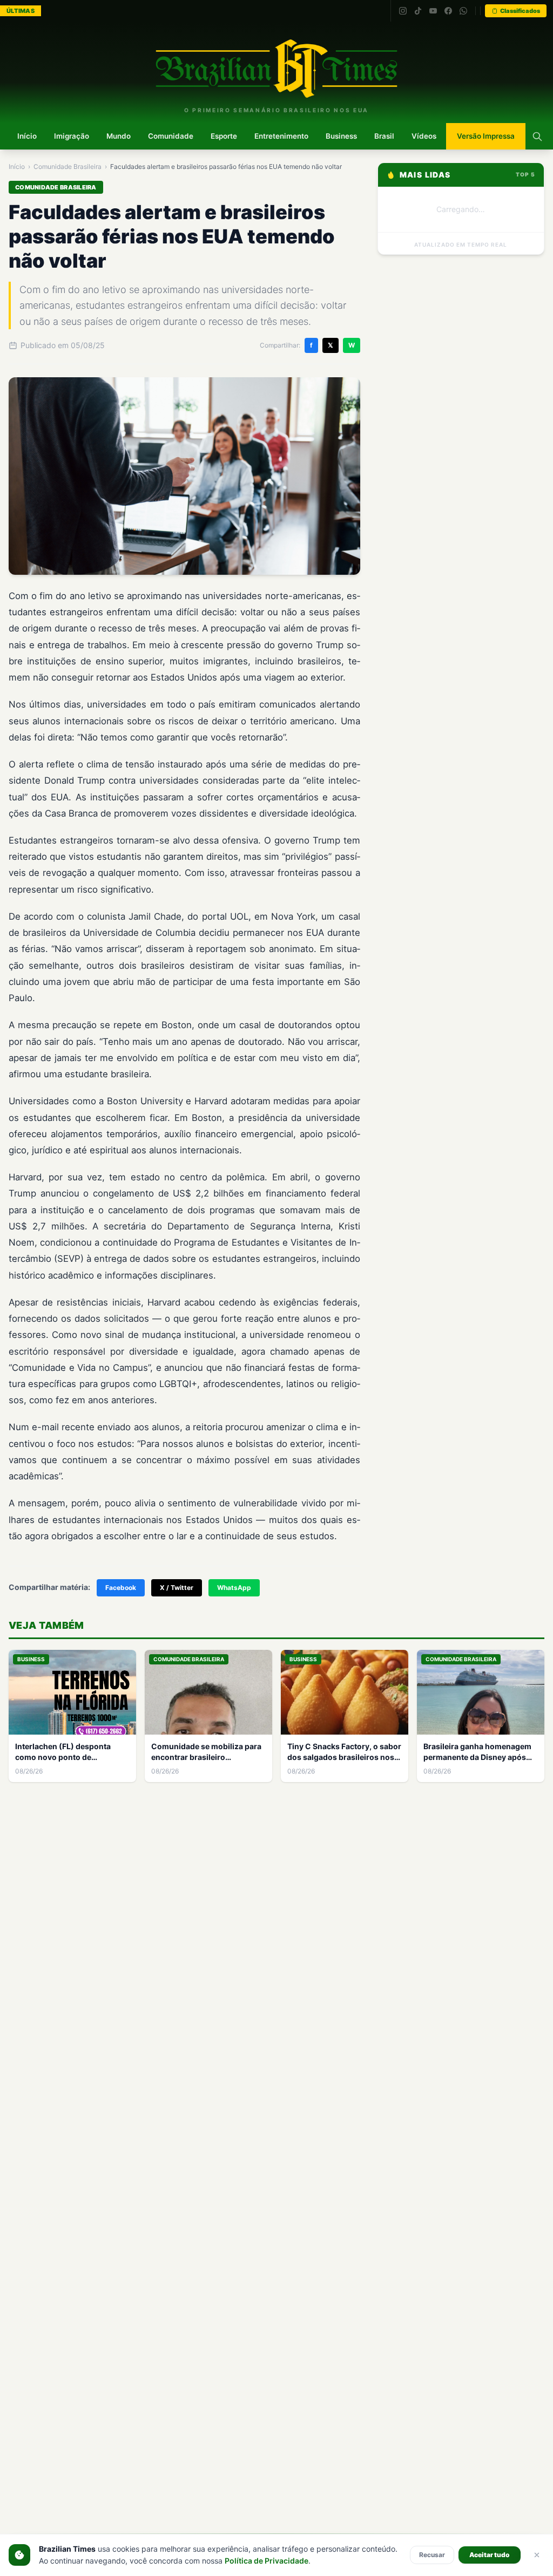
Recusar (432, 2555)
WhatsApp (234, 1588)
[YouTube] (433, 11)
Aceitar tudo (490, 2555)
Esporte (224, 136)
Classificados (520, 11)
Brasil (384, 136)
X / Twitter (177, 1588)
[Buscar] (537, 137)
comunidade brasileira (68, 166)
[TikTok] (418, 11)
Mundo (119, 136)
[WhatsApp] (463, 11)
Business (341, 136)
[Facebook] (448, 11)
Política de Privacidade (267, 2561)
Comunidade (171, 136)
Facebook (121, 1588)
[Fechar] (537, 2555)
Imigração (72, 136)
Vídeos (424, 136)
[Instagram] (403, 11)
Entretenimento (281, 136)
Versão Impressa (486, 136)
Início (27, 136)
